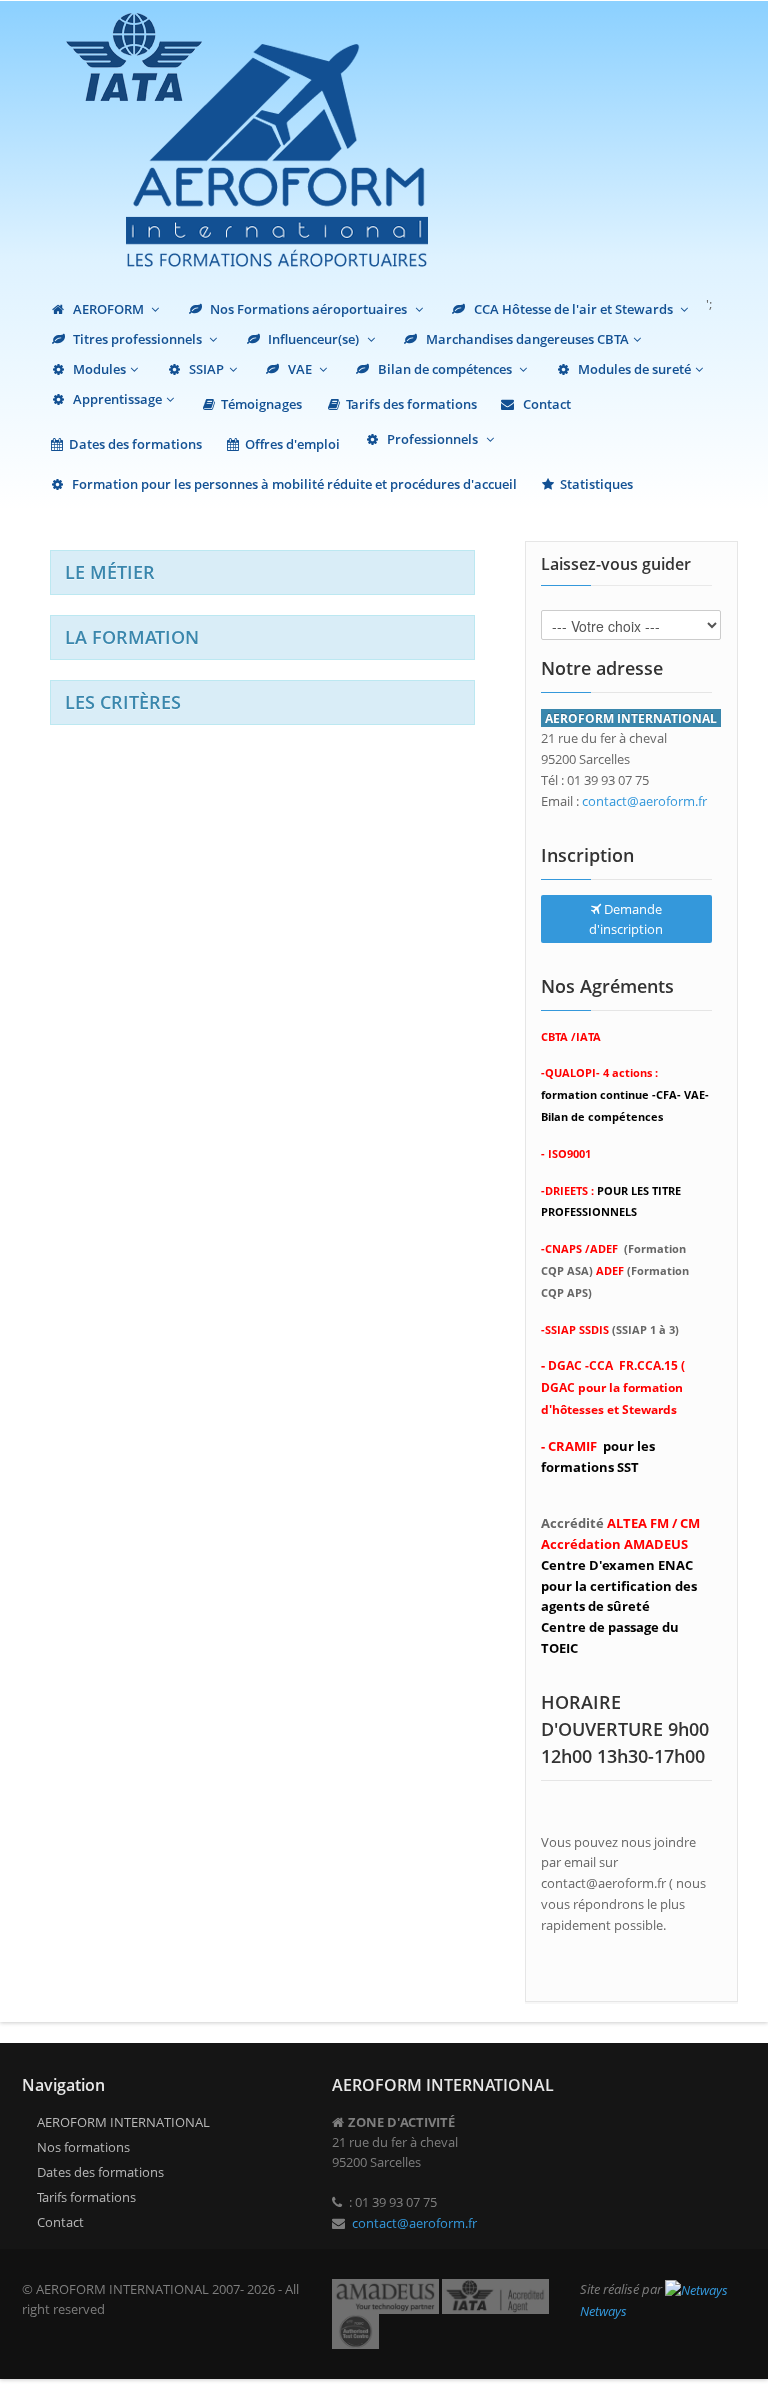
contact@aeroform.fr (644, 801)
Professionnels (432, 439)
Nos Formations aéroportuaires (308, 309)
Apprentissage (116, 399)
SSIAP (205, 369)
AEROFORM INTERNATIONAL (123, 2122)
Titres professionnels (137, 339)
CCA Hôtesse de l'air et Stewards (573, 309)
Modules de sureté (633, 369)
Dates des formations (135, 444)
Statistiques (596, 484)
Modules (98, 369)
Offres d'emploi (292, 444)
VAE (300, 369)
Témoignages (261, 404)
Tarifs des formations (411, 404)
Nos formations (83, 2147)
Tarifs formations (86, 2197)
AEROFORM (108, 309)
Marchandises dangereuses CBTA (526, 339)
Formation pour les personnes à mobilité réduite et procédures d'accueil (293, 484)
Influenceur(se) (313, 339)
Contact (545, 404)
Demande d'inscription (626, 919)
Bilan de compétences (445, 369)
